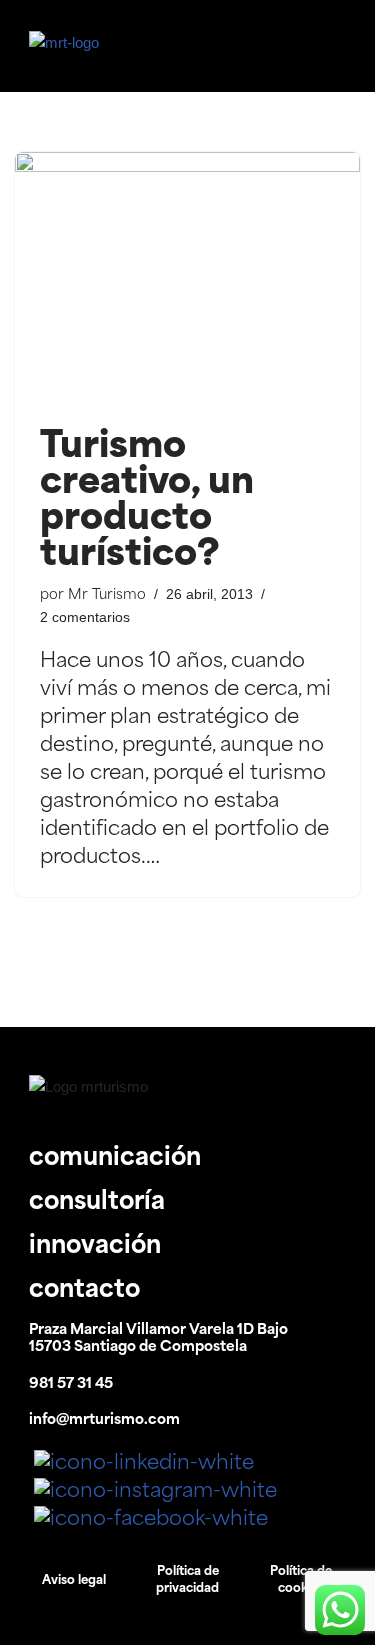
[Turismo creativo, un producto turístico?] (187, 281)
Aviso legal (74, 1581)
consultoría (97, 1203)
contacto (84, 1291)
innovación (95, 1247)
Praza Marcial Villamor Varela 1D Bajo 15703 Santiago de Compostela (158, 1339)
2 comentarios (85, 617)
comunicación (115, 1159)
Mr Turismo (107, 595)
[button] (305, 46)
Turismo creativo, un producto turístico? (147, 502)
